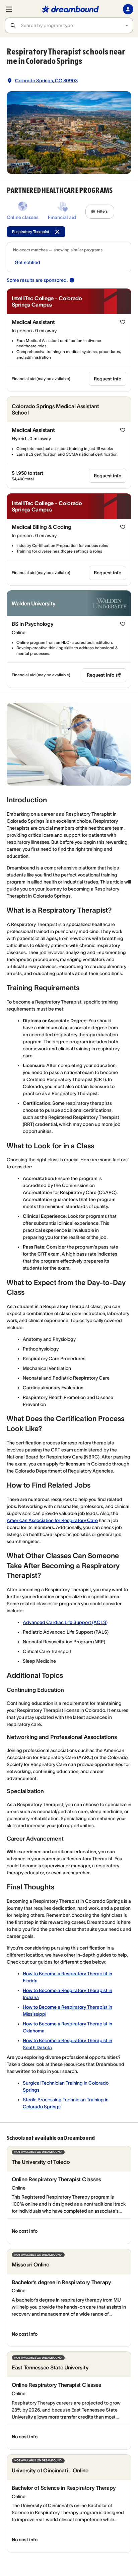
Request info (108, 379)
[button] (100, 212)
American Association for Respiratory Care (52, 1520)
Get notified (27, 262)
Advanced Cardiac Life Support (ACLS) (65, 1622)
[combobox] (77, 25)
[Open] (127, 26)
